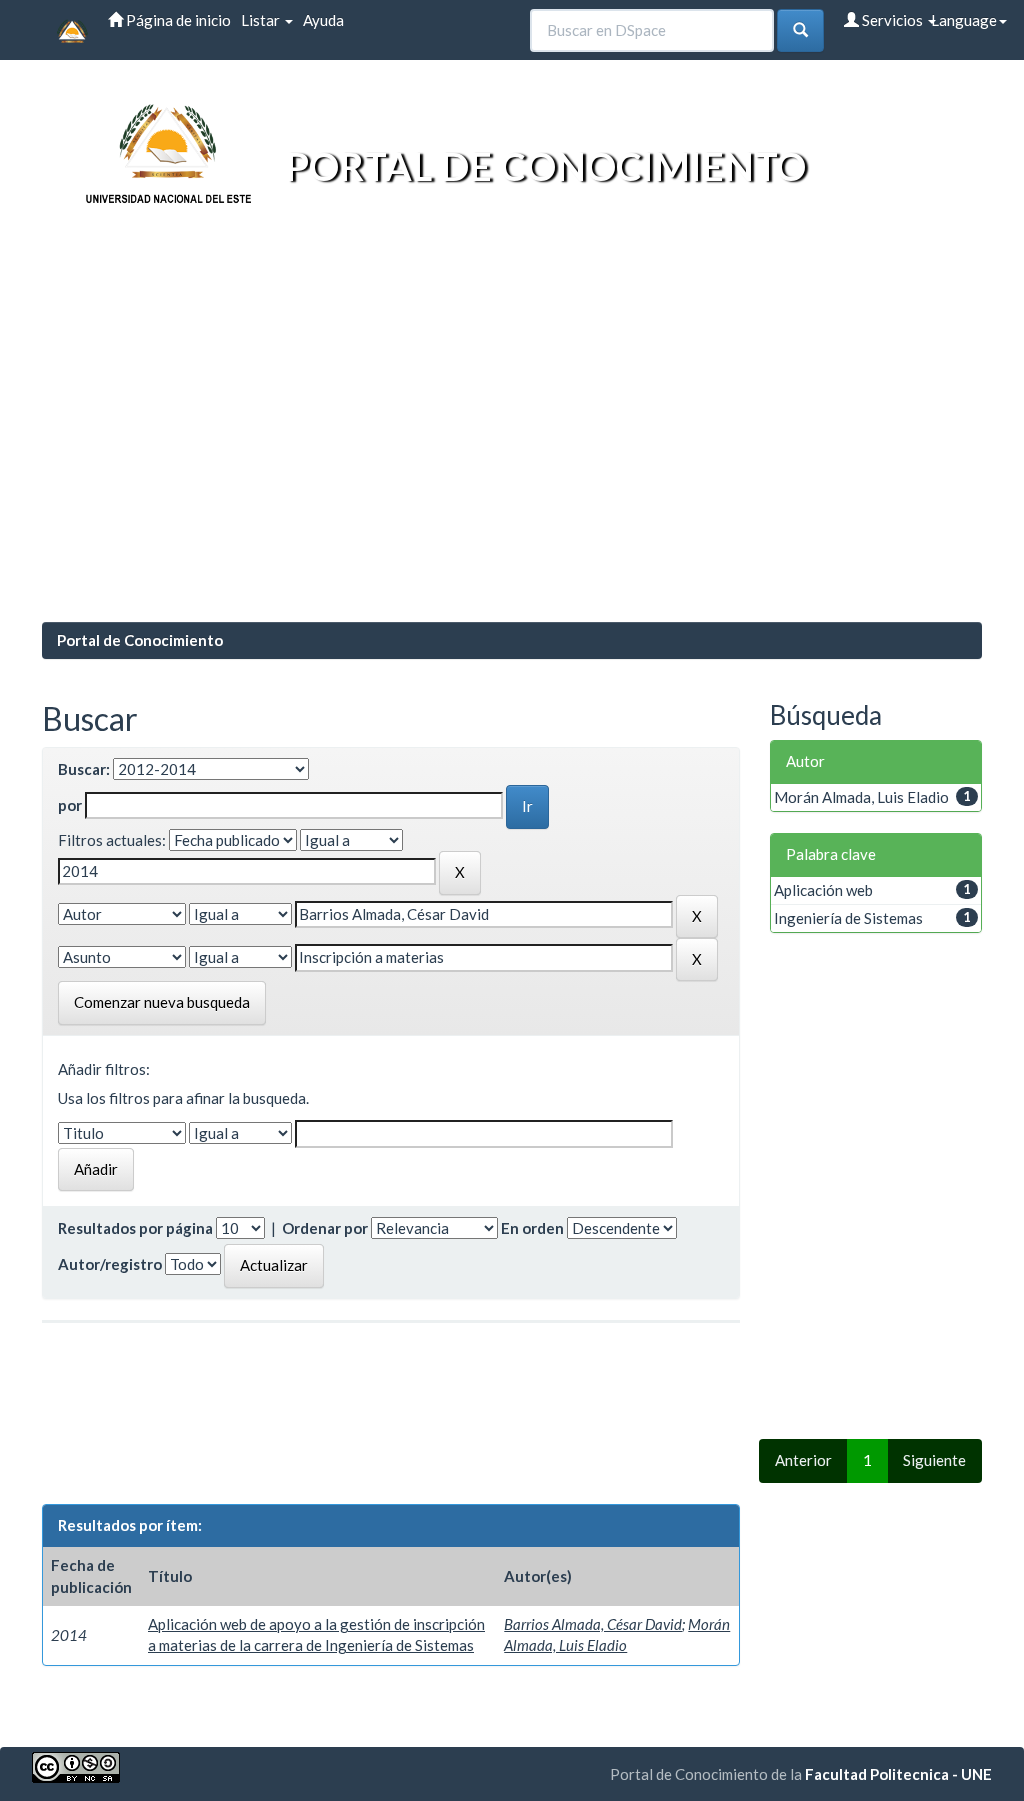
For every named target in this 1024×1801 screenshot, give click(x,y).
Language (964, 20)
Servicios (892, 20)
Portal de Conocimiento (140, 640)
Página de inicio (177, 20)
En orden (532, 1228)
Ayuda (323, 20)
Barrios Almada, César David (593, 1624)
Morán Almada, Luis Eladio (861, 797)
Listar (262, 20)
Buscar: (84, 769)
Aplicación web (823, 890)
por (70, 805)
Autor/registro (110, 1264)
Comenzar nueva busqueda (162, 1002)
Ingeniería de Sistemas (848, 918)
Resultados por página (135, 1228)
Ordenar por (325, 1228)
